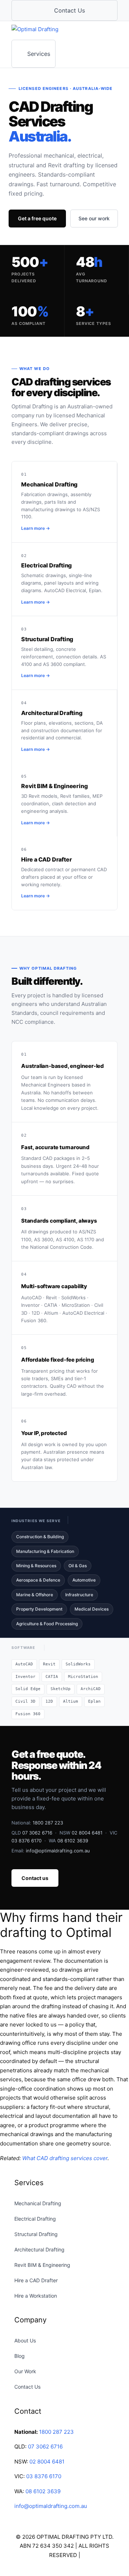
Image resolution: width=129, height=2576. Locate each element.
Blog (20, 2356)
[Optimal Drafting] (48, 30)
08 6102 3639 (73, 1841)
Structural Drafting (36, 2234)
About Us (25, 2340)
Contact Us (27, 2387)
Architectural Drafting (39, 2249)
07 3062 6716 (37, 1833)
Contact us (35, 1878)
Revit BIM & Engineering (42, 2265)
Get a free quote (37, 218)
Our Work (25, 2371)
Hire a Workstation (36, 2296)
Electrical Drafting (35, 2219)
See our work (94, 218)
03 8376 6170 (27, 1841)
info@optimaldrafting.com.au (58, 1851)
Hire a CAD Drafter (36, 2280)
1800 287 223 (48, 1823)
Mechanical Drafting (38, 2203)
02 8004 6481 (87, 1833)
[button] (2, 2571)
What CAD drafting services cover (65, 2158)
